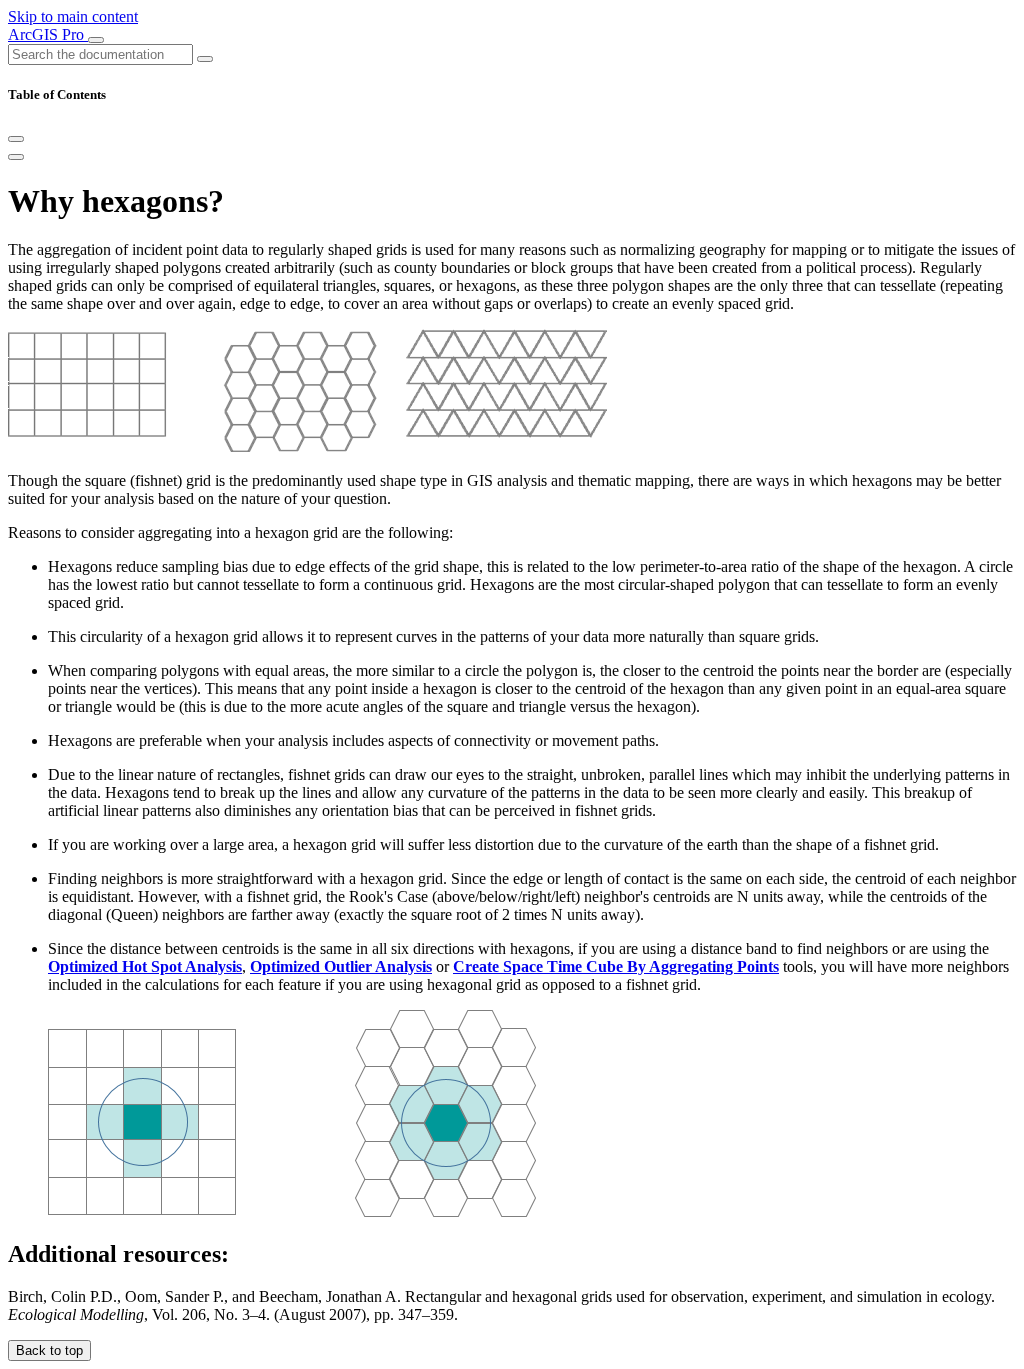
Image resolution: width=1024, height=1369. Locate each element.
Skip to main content (73, 16)
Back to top (49, 1350)
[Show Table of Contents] (16, 157)
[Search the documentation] (205, 59)
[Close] (16, 139)
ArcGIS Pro (48, 34)
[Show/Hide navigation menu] (96, 40)
